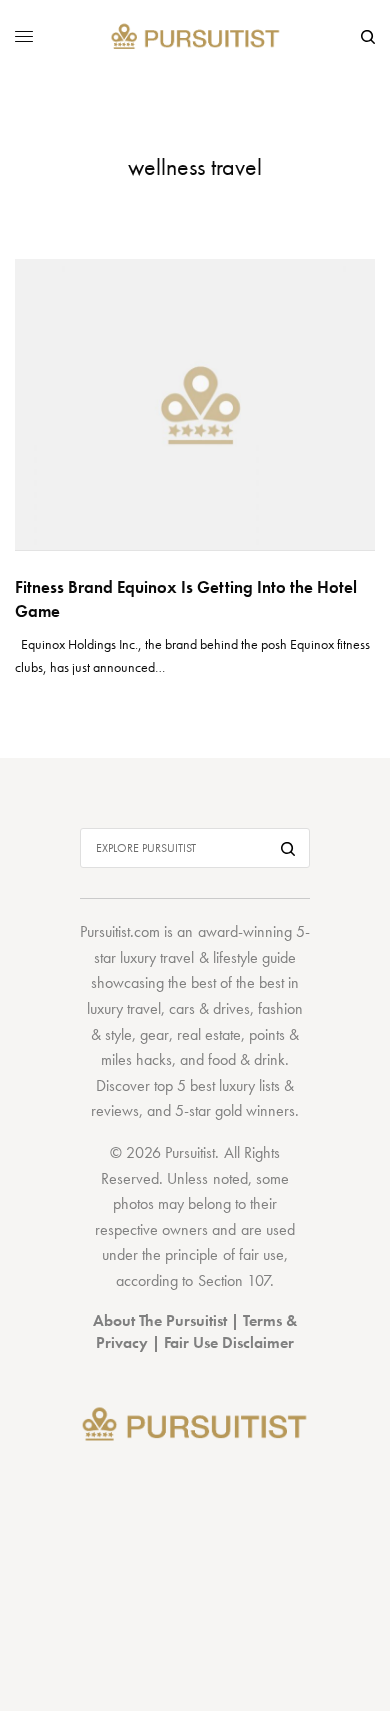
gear (154, 1034)
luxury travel (124, 1008)
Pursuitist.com (120, 931)
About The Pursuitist (160, 1320)
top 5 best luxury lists (217, 1085)
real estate (209, 1034)
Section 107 (234, 1280)
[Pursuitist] (195, 37)
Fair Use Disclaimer (229, 1342)
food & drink (246, 1059)
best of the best (237, 982)
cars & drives (209, 1008)
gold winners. (257, 1110)
